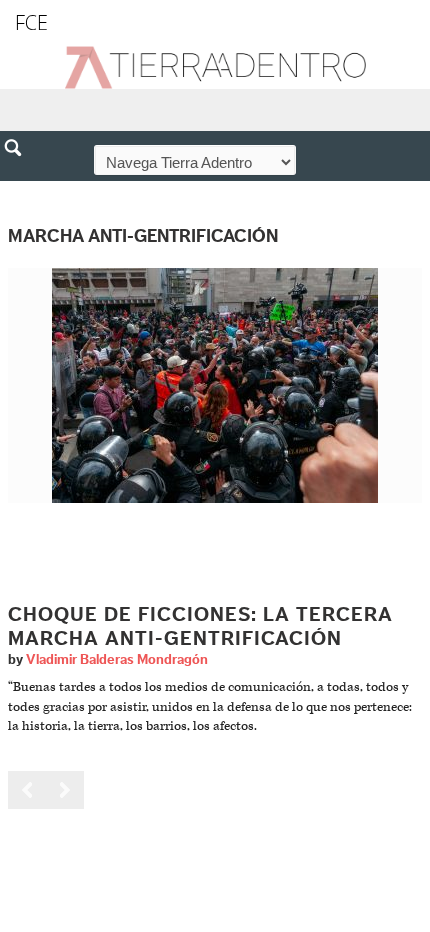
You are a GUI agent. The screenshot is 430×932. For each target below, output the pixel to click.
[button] (20, 191)
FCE (31, 22)
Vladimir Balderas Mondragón (117, 660)
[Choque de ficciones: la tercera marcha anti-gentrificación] (215, 385)
